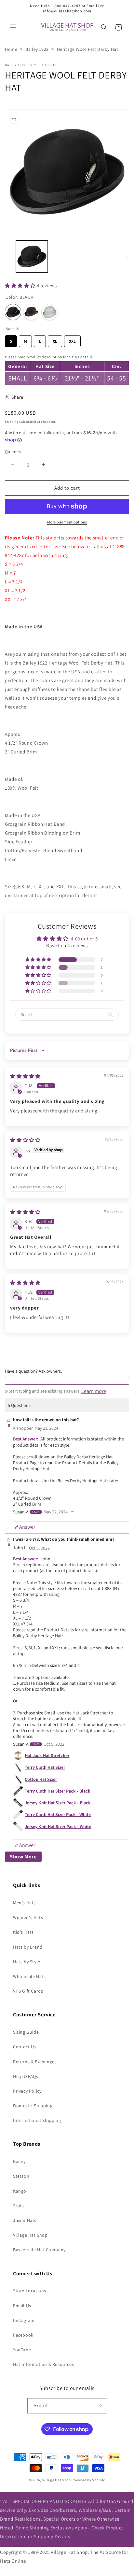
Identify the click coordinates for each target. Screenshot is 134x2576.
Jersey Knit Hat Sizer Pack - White (58, 1826)
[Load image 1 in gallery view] (32, 256)
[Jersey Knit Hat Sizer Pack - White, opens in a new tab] (18, 1826)
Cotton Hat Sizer (41, 1779)
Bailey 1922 (37, 49)
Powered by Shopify (88, 2480)
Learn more (94, 1391)
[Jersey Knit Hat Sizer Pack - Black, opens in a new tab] (18, 1803)
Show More (23, 1857)
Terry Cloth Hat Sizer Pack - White (58, 1814)
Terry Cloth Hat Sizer (45, 1767)
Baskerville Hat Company (39, 2250)
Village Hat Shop (30, 2235)
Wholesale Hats (29, 1976)
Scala (19, 2206)
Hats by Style (27, 1962)
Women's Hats (28, 1917)
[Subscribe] (100, 2406)
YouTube (22, 2350)
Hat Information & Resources (43, 2364)
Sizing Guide (26, 2032)
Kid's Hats (23, 1932)
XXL (72, 340)
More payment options (67, 522)
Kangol (20, 2191)
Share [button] (17, 397)
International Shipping (37, 2120)
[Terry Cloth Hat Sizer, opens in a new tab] (18, 1767)
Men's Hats (24, 1903)
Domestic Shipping (33, 2106)
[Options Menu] (73, 1512)
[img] (25, 1076)
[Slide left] (7, 258)
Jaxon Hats (25, 2220)
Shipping (12, 422)
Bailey (19, 2161)
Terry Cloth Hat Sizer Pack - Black (58, 1791)
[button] (13, 27)
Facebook (23, 2335)
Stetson (21, 2176)
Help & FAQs (26, 2076)
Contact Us (25, 2047)
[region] (67, 369)
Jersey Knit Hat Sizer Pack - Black (58, 1803)
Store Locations (30, 2291)
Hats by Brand (28, 1947)
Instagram (24, 2320)
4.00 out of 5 (84, 939)
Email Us (22, 2306)
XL (55, 340)
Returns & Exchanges (35, 2062)
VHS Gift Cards (28, 1991)
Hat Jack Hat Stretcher (47, 1755)
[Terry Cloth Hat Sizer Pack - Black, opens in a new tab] (18, 1791)
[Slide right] (127, 258)
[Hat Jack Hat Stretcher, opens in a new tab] (18, 1756)
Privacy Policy (27, 2091)
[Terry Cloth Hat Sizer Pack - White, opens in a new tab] (18, 1815)
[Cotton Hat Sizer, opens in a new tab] (18, 1779)
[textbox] (67, 1381)
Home (11, 49)
